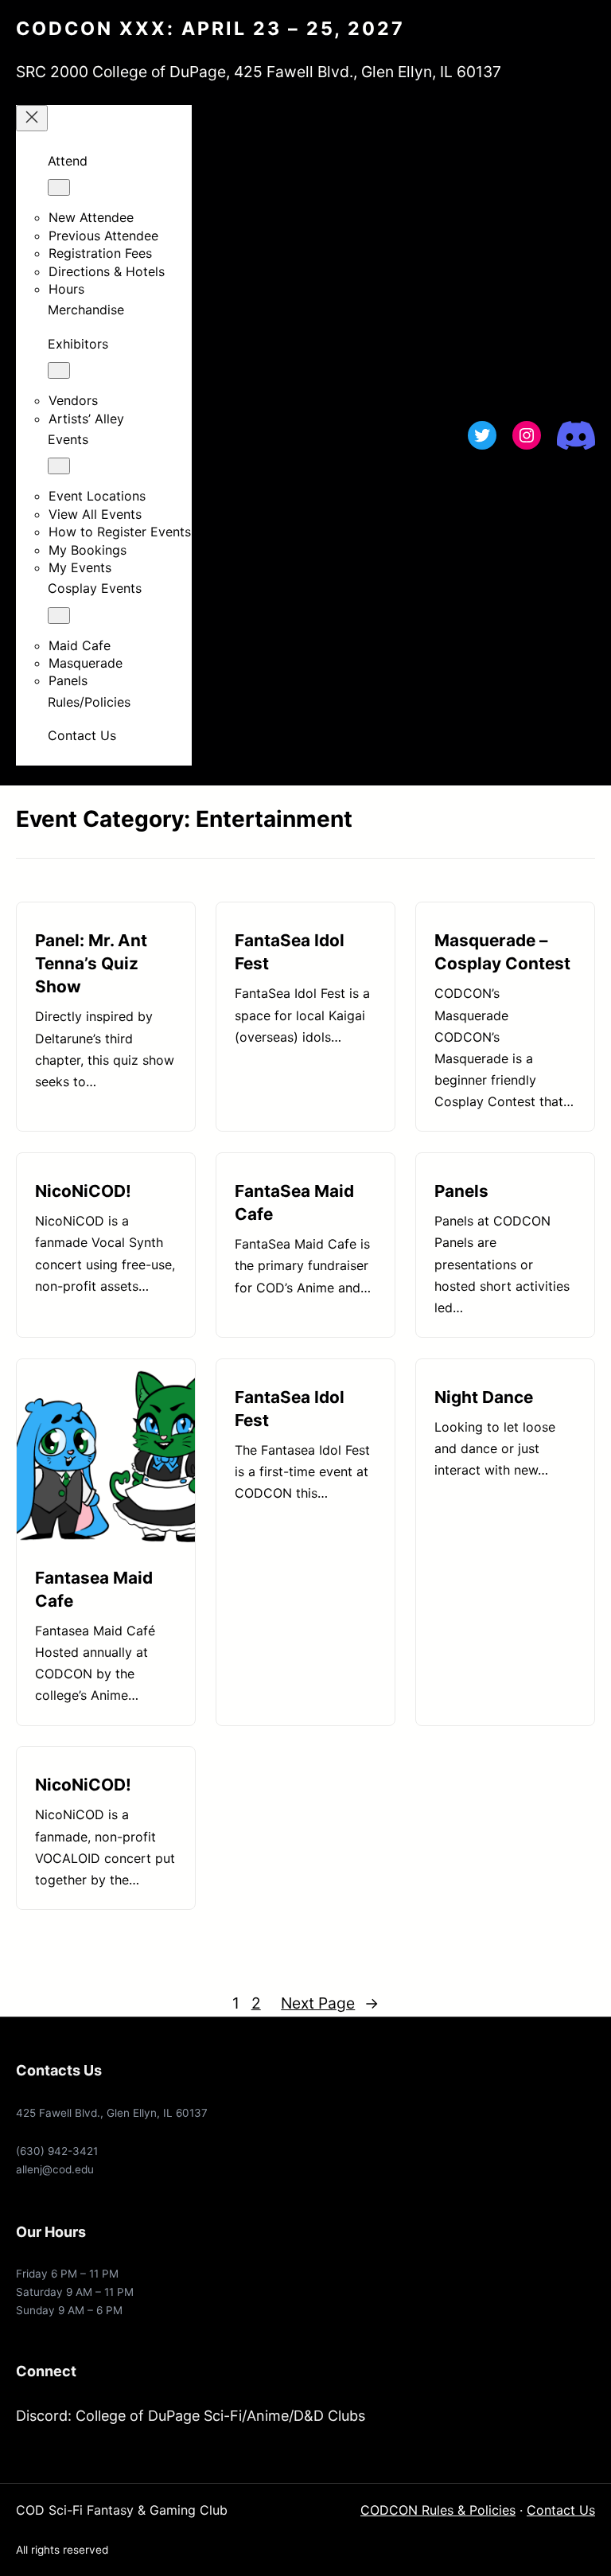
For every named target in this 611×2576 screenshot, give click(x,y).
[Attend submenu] (59, 187)
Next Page (330, 2003)
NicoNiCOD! (83, 1191)
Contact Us (561, 2510)
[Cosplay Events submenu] (59, 616)
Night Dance (484, 1397)
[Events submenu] (59, 466)
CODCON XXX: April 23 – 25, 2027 (210, 29)
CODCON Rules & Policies (438, 2510)
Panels (461, 1191)
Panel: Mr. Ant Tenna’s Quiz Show (91, 963)
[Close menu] (32, 118)
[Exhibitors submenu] (59, 370)
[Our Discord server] (576, 435)
